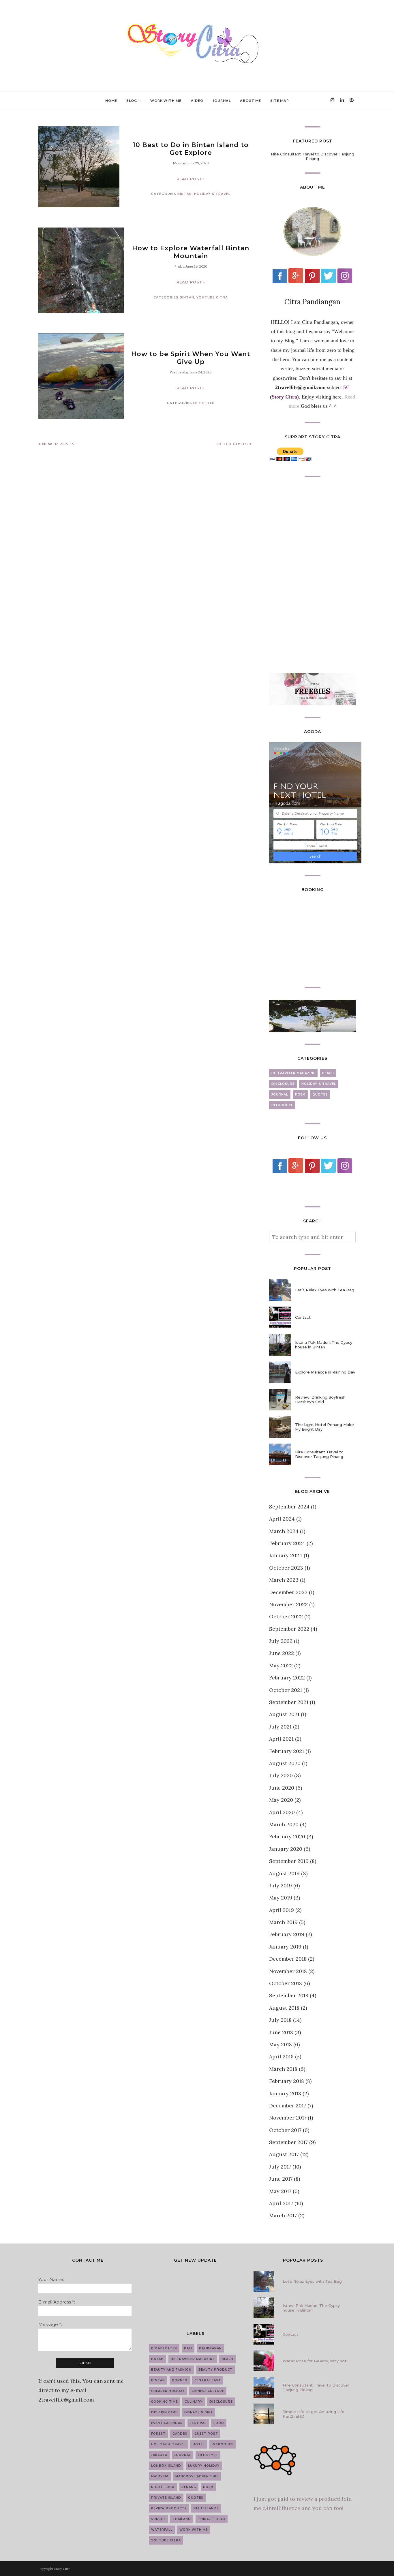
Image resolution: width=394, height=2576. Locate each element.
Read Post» (191, 179)
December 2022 (288, 1592)
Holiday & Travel (212, 194)
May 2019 (281, 1898)
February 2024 (287, 1543)
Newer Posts (58, 444)
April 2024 (282, 1519)
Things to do (212, 2519)
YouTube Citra (212, 297)
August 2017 (284, 2154)
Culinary (194, 2402)
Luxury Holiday (204, 2466)
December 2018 (288, 1959)
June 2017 (281, 2179)
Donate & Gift (199, 2412)
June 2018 (281, 2032)
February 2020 (287, 1836)
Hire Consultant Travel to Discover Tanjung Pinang (313, 156)
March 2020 (284, 1824)
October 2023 (286, 1568)
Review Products (169, 2508)
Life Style (204, 403)
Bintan (185, 194)
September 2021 (289, 1702)
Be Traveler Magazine (293, 1073)
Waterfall (162, 2530)
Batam (157, 2359)
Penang (189, 2487)
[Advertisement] (312, 575)
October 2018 (286, 1983)
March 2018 (283, 2069)
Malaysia (160, 2476)
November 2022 (288, 1604)
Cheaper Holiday (168, 2391)
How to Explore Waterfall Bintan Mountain (191, 252)
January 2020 (286, 1849)
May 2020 (281, 1800)
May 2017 (280, 2191)
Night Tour (163, 2487)
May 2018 (281, 2044)
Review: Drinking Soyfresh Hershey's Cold (320, 1399)
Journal (280, 1095)
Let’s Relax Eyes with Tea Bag (325, 1290)
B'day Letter (164, 2348)
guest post (206, 2434)
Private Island (166, 2498)
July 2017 (280, 2167)
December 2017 (288, 2106)
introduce (282, 1105)
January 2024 (286, 1555)
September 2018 (289, 1995)
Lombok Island (166, 2466)
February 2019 (287, 1934)
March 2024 (284, 1531)
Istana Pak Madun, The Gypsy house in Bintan (324, 1345)
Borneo (180, 2380)
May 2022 (281, 1665)
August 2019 (284, 1873)
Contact (303, 1317)
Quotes (320, 1095)
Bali (188, 2348)
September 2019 (289, 1861)
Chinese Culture (208, 2391)
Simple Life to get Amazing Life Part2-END (314, 2414)
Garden (180, 2434)
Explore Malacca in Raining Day (325, 1372)
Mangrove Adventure (197, 2476)
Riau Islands (206, 2508)
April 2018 (281, 2057)
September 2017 (288, 2142)
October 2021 (286, 1690)
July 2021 (280, 1727)
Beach (328, 1073)
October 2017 (285, 2130)
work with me (194, 2530)
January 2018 (285, 2093)
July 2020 (281, 1775)
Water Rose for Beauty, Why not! (315, 2361)
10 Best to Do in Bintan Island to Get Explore (191, 149)
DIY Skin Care (164, 2412)
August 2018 (284, 2008)
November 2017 (288, 2118)
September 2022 (289, 1629)
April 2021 (281, 1739)
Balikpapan (210, 2348)
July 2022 (281, 1641)
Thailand (182, 2519)
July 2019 (281, 1886)
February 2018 (287, 2081)
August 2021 (284, 1714)
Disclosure (283, 1084)
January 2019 (285, 1947)
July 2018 (280, 2020)
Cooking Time (164, 2402)
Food (219, 2423)
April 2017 (281, 2203)
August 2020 (285, 1763)
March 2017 (283, 2215)
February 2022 (287, 1678)
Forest (158, 2434)
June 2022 (282, 1653)
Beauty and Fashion (171, 2370)
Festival (198, 2423)
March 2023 (284, 1580)
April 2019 (282, 1910)
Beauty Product (215, 2370)
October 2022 (286, 1616)
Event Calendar (167, 2423)
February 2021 (287, 1751)
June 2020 (282, 1788)
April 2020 (282, 1812)
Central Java (208, 2380)
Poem (300, 1095)
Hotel (199, 2444)
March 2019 (283, 1922)
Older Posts (232, 444)
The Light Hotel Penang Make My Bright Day (324, 1427)
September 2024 (289, 1507)
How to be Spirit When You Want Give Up (191, 358)
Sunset (158, 2519)
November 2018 (288, 1971)
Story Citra (62, 2569)
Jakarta (159, 2455)
